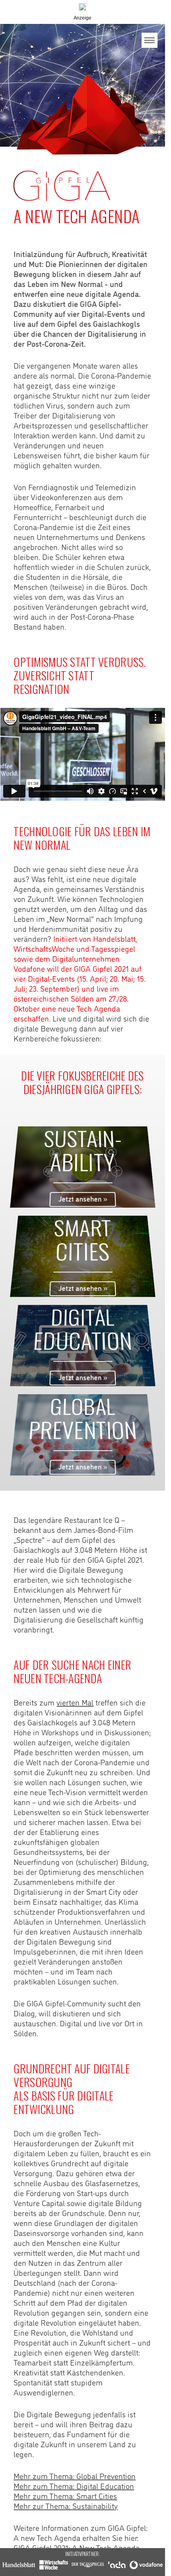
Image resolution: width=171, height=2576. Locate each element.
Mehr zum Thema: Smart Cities (65, 2495)
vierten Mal (75, 1702)
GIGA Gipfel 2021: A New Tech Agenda (77, 2547)
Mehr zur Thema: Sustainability (66, 2505)
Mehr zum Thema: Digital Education (74, 2486)
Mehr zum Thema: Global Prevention (75, 2476)
